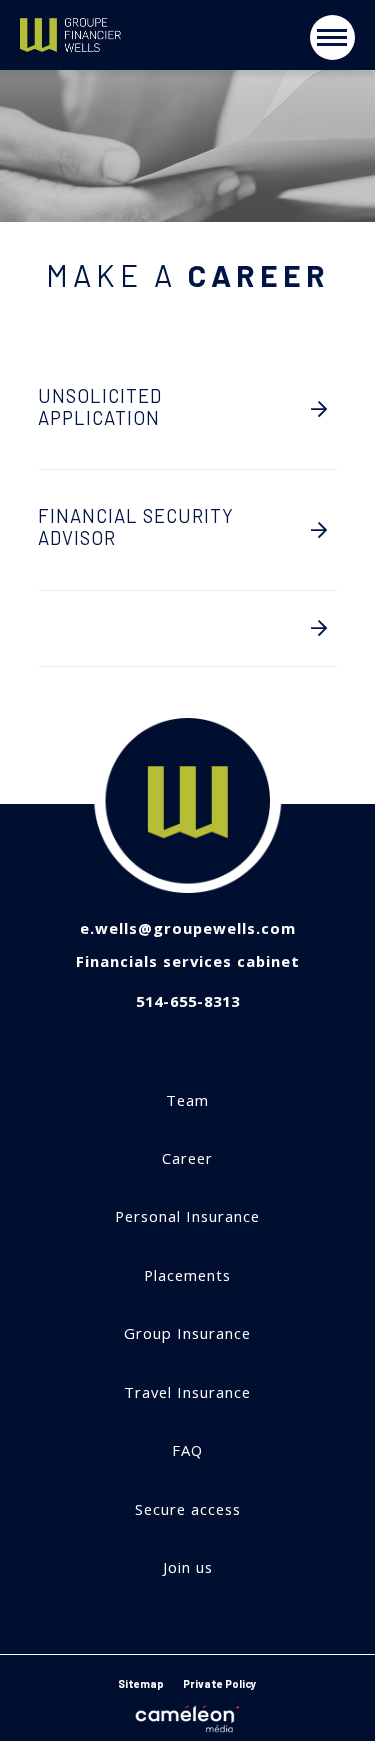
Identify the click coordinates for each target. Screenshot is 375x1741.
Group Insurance (187, 1333)
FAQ (187, 1450)
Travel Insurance (187, 1392)
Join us (188, 1567)
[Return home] (120, 35)
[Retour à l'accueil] (188, 806)
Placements (187, 1275)
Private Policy (220, 1683)
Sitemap (141, 1683)
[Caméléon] (188, 1714)
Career (187, 1158)
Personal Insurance (187, 1216)
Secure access (188, 1509)
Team (187, 1100)
